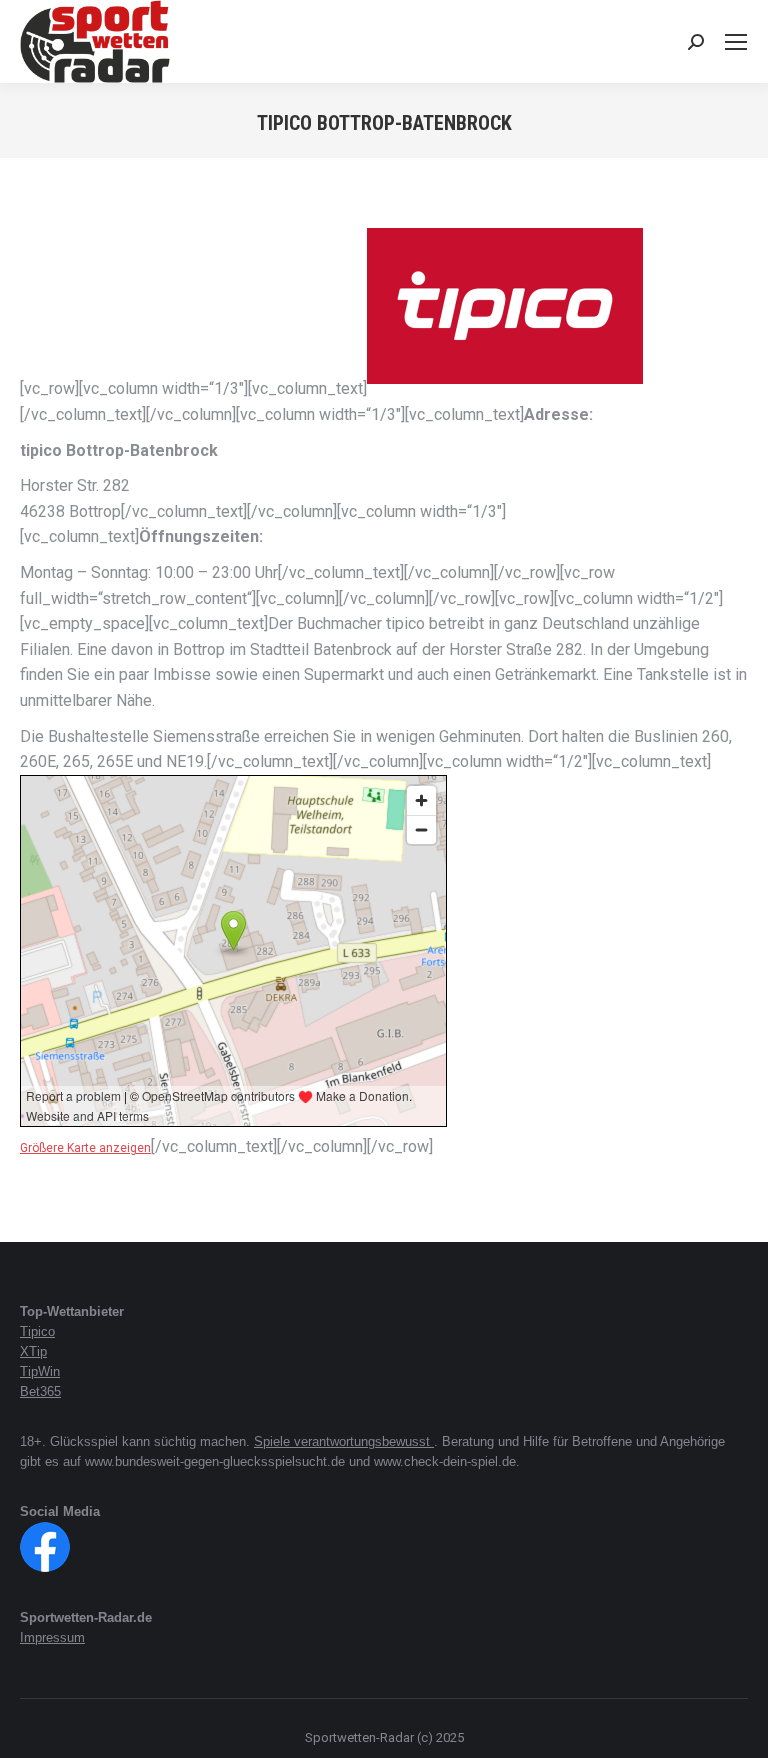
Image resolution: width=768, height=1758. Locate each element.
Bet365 (40, 1391)
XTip (33, 1351)
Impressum (52, 1637)
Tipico (37, 1331)
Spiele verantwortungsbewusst (344, 1441)
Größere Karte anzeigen (85, 1148)
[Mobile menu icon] (736, 42)
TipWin (40, 1371)
